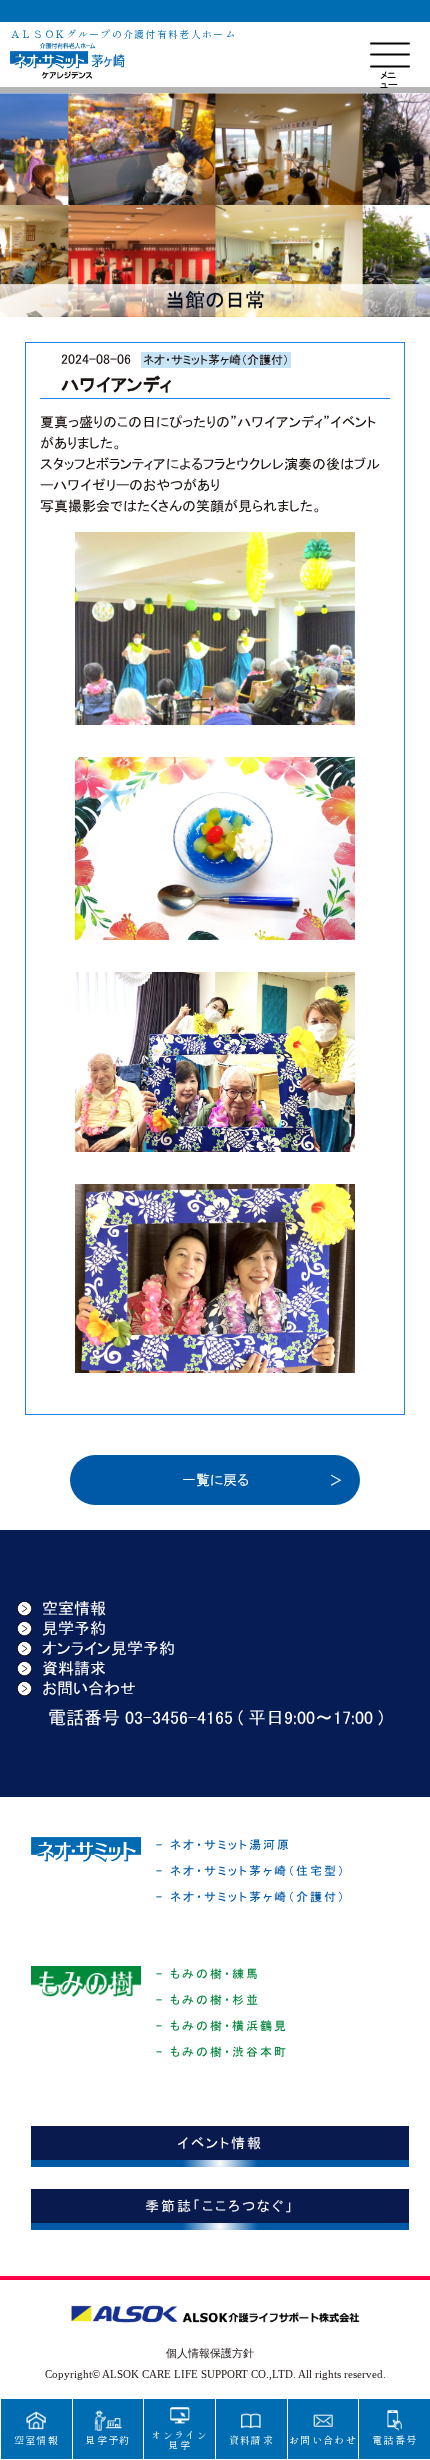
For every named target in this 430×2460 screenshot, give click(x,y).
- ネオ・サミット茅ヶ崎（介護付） (251, 1897)
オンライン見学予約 (108, 1648)
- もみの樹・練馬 (208, 1974)
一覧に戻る (215, 1480)
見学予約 (74, 1628)
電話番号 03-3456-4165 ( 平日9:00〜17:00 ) (215, 1718)
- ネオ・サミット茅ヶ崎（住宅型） (251, 1871)
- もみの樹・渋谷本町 (222, 2052)
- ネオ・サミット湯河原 (223, 1845)
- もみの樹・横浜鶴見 (222, 2026)
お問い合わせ (89, 1688)
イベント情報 (220, 2143)
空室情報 (74, 1608)
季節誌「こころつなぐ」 (219, 2206)
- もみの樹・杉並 (208, 2000)
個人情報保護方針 (210, 2353)
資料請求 (74, 1668)
